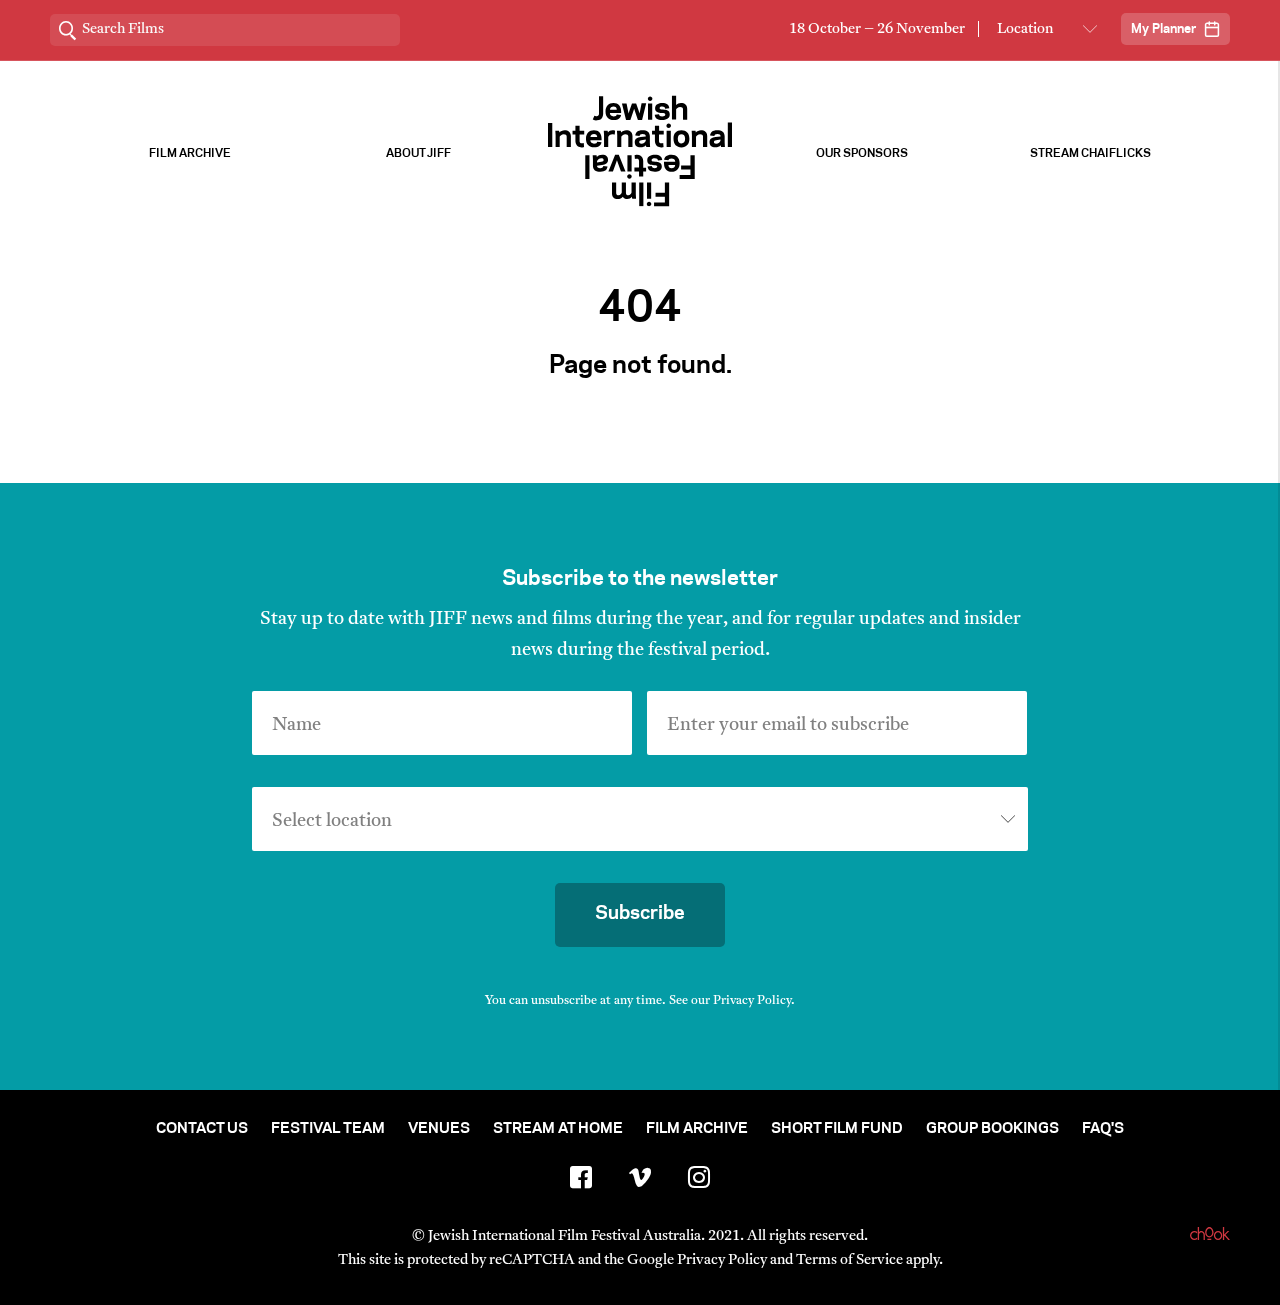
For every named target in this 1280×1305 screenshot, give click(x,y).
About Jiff (418, 153)
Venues (439, 1129)
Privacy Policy (752, 1001)
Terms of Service (849, 1260)
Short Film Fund (837, 1129)
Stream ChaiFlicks (1090, 153)
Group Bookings (992, 1129)
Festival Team (328, 1129)
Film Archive (190, 153)
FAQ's (1103, 1129)
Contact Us (202, 1129)
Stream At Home (558, 1129)
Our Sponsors (862, 153)
